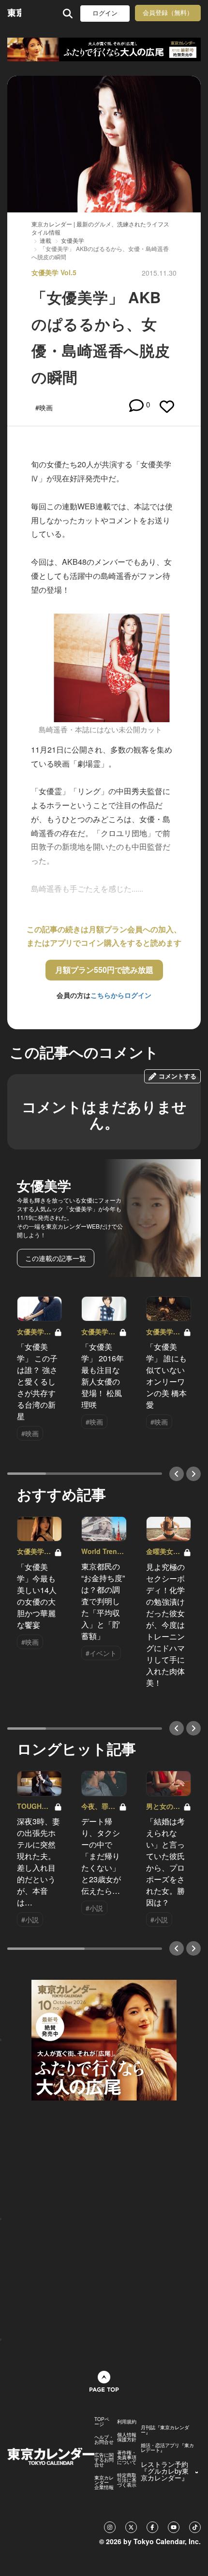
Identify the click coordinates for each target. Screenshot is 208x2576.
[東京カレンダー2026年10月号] (104, 2039)
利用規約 (127, 2422)
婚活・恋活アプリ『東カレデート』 (167, 2448)
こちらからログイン (121, 995)
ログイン (105, 13)
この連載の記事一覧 (56, 1258)
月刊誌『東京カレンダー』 (165, 2430)
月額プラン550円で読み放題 (104, 970)
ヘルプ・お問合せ (104, 2439)
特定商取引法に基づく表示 (127, 2480)
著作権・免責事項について (127, 2457)
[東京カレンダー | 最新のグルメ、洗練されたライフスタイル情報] (14, 13)
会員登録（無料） (168, 13)
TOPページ (102, 2422)
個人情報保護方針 (127, 2437)
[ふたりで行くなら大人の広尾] (104, 49)
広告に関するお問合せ (104, 2460)
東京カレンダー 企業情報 (104, 2482)
